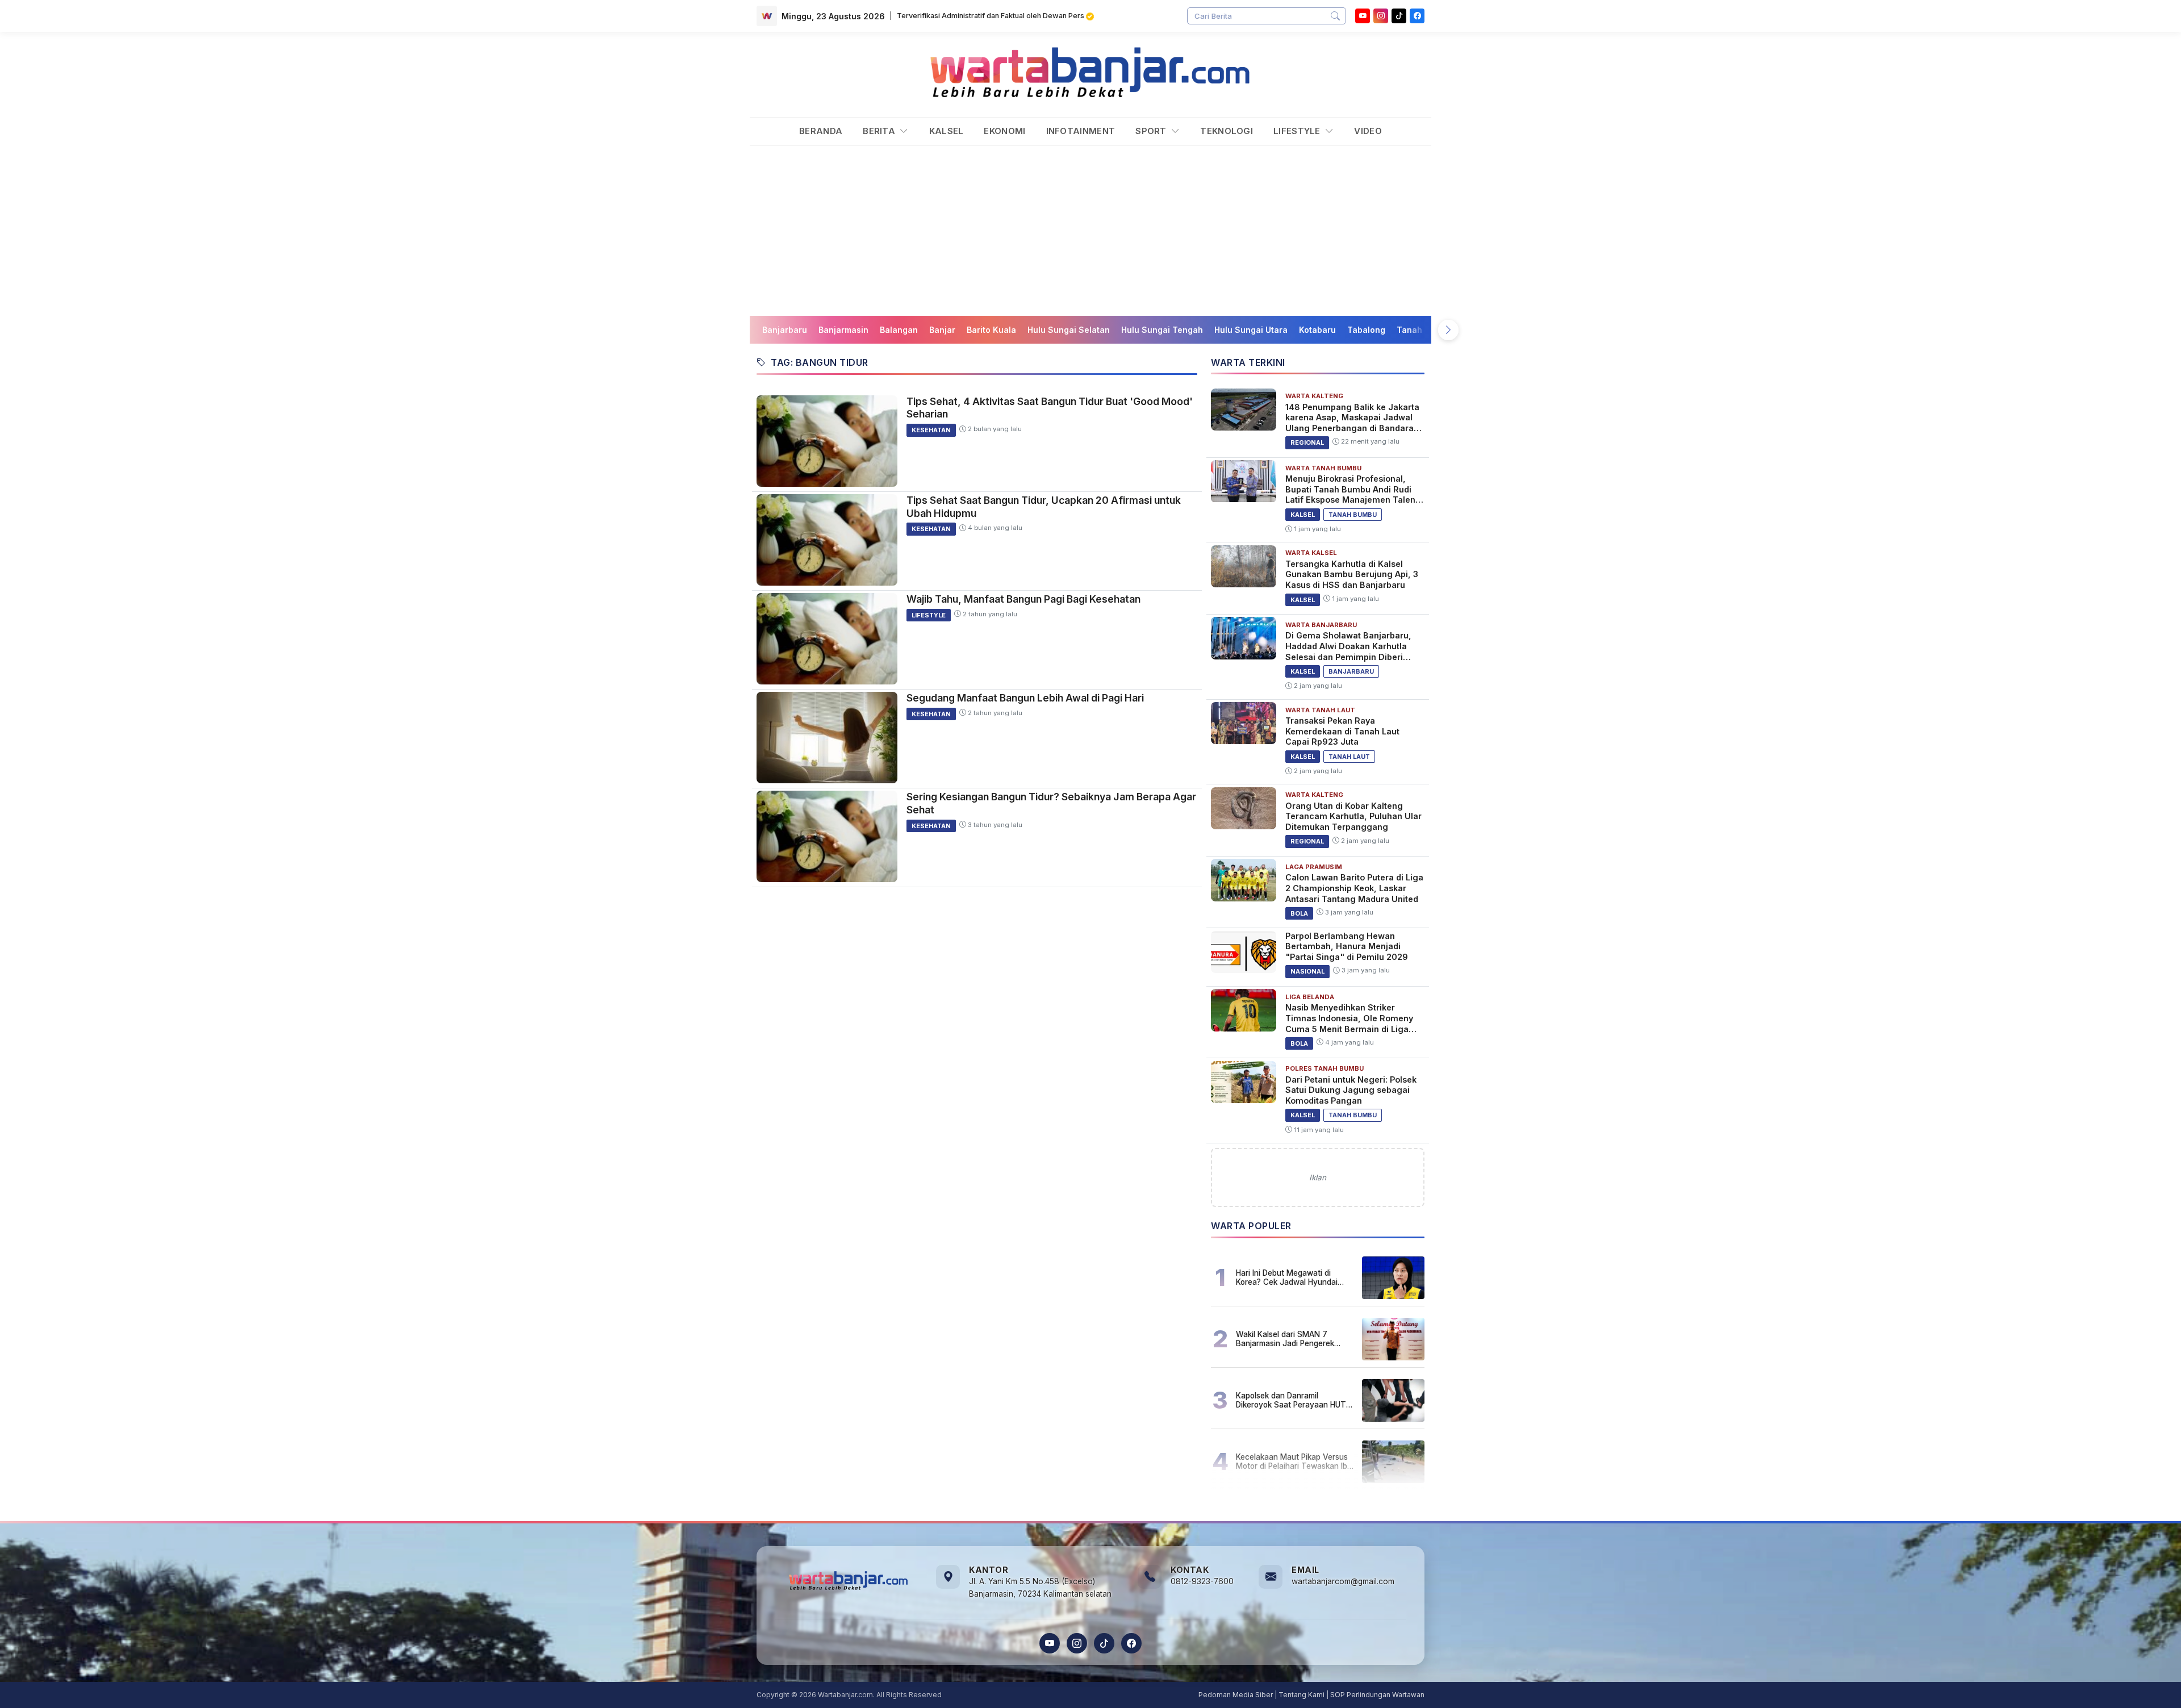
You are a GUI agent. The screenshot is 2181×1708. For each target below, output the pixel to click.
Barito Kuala (991, 330)
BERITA (880, 131)
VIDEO (1368, 131)
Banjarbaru (785, 330)
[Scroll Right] (1448, 330)
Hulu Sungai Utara (1251, 330)
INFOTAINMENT (1081, 131)
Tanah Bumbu (1424, 330)
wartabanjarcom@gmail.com (1343, 1581)
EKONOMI (1004, 131)
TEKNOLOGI (1227, 131)
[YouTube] (1363, 16)
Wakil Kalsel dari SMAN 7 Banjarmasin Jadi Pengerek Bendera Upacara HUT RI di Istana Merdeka (1285, 1339)
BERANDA (821, 131)
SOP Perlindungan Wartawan (1377, 1695)
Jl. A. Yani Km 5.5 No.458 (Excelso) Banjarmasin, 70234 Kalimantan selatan (1040, 1588)
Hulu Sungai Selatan (1069, 330)
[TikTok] (1104, 1643)
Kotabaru (1317, 330)
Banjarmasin (843, 330)
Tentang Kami (1302, 1695)
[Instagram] (1381, 16)
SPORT (1152, 131)
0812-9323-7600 (1202, 1581)
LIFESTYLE (1298, 131)
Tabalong (1366, 330)
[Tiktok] (1399, 16)
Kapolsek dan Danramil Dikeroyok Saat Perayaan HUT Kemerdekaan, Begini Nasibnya (1292, 1400)
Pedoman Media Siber (1236, 1695)
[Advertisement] (1090, 231)
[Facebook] (1417, 16)
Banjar (942, 330)
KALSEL (947, 131)
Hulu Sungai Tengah (1162, 330)
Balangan (899, 330)
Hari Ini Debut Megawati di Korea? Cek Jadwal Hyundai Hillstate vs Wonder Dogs (1287, 1277)
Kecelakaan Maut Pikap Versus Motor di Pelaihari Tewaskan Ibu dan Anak (1294, 1461)
